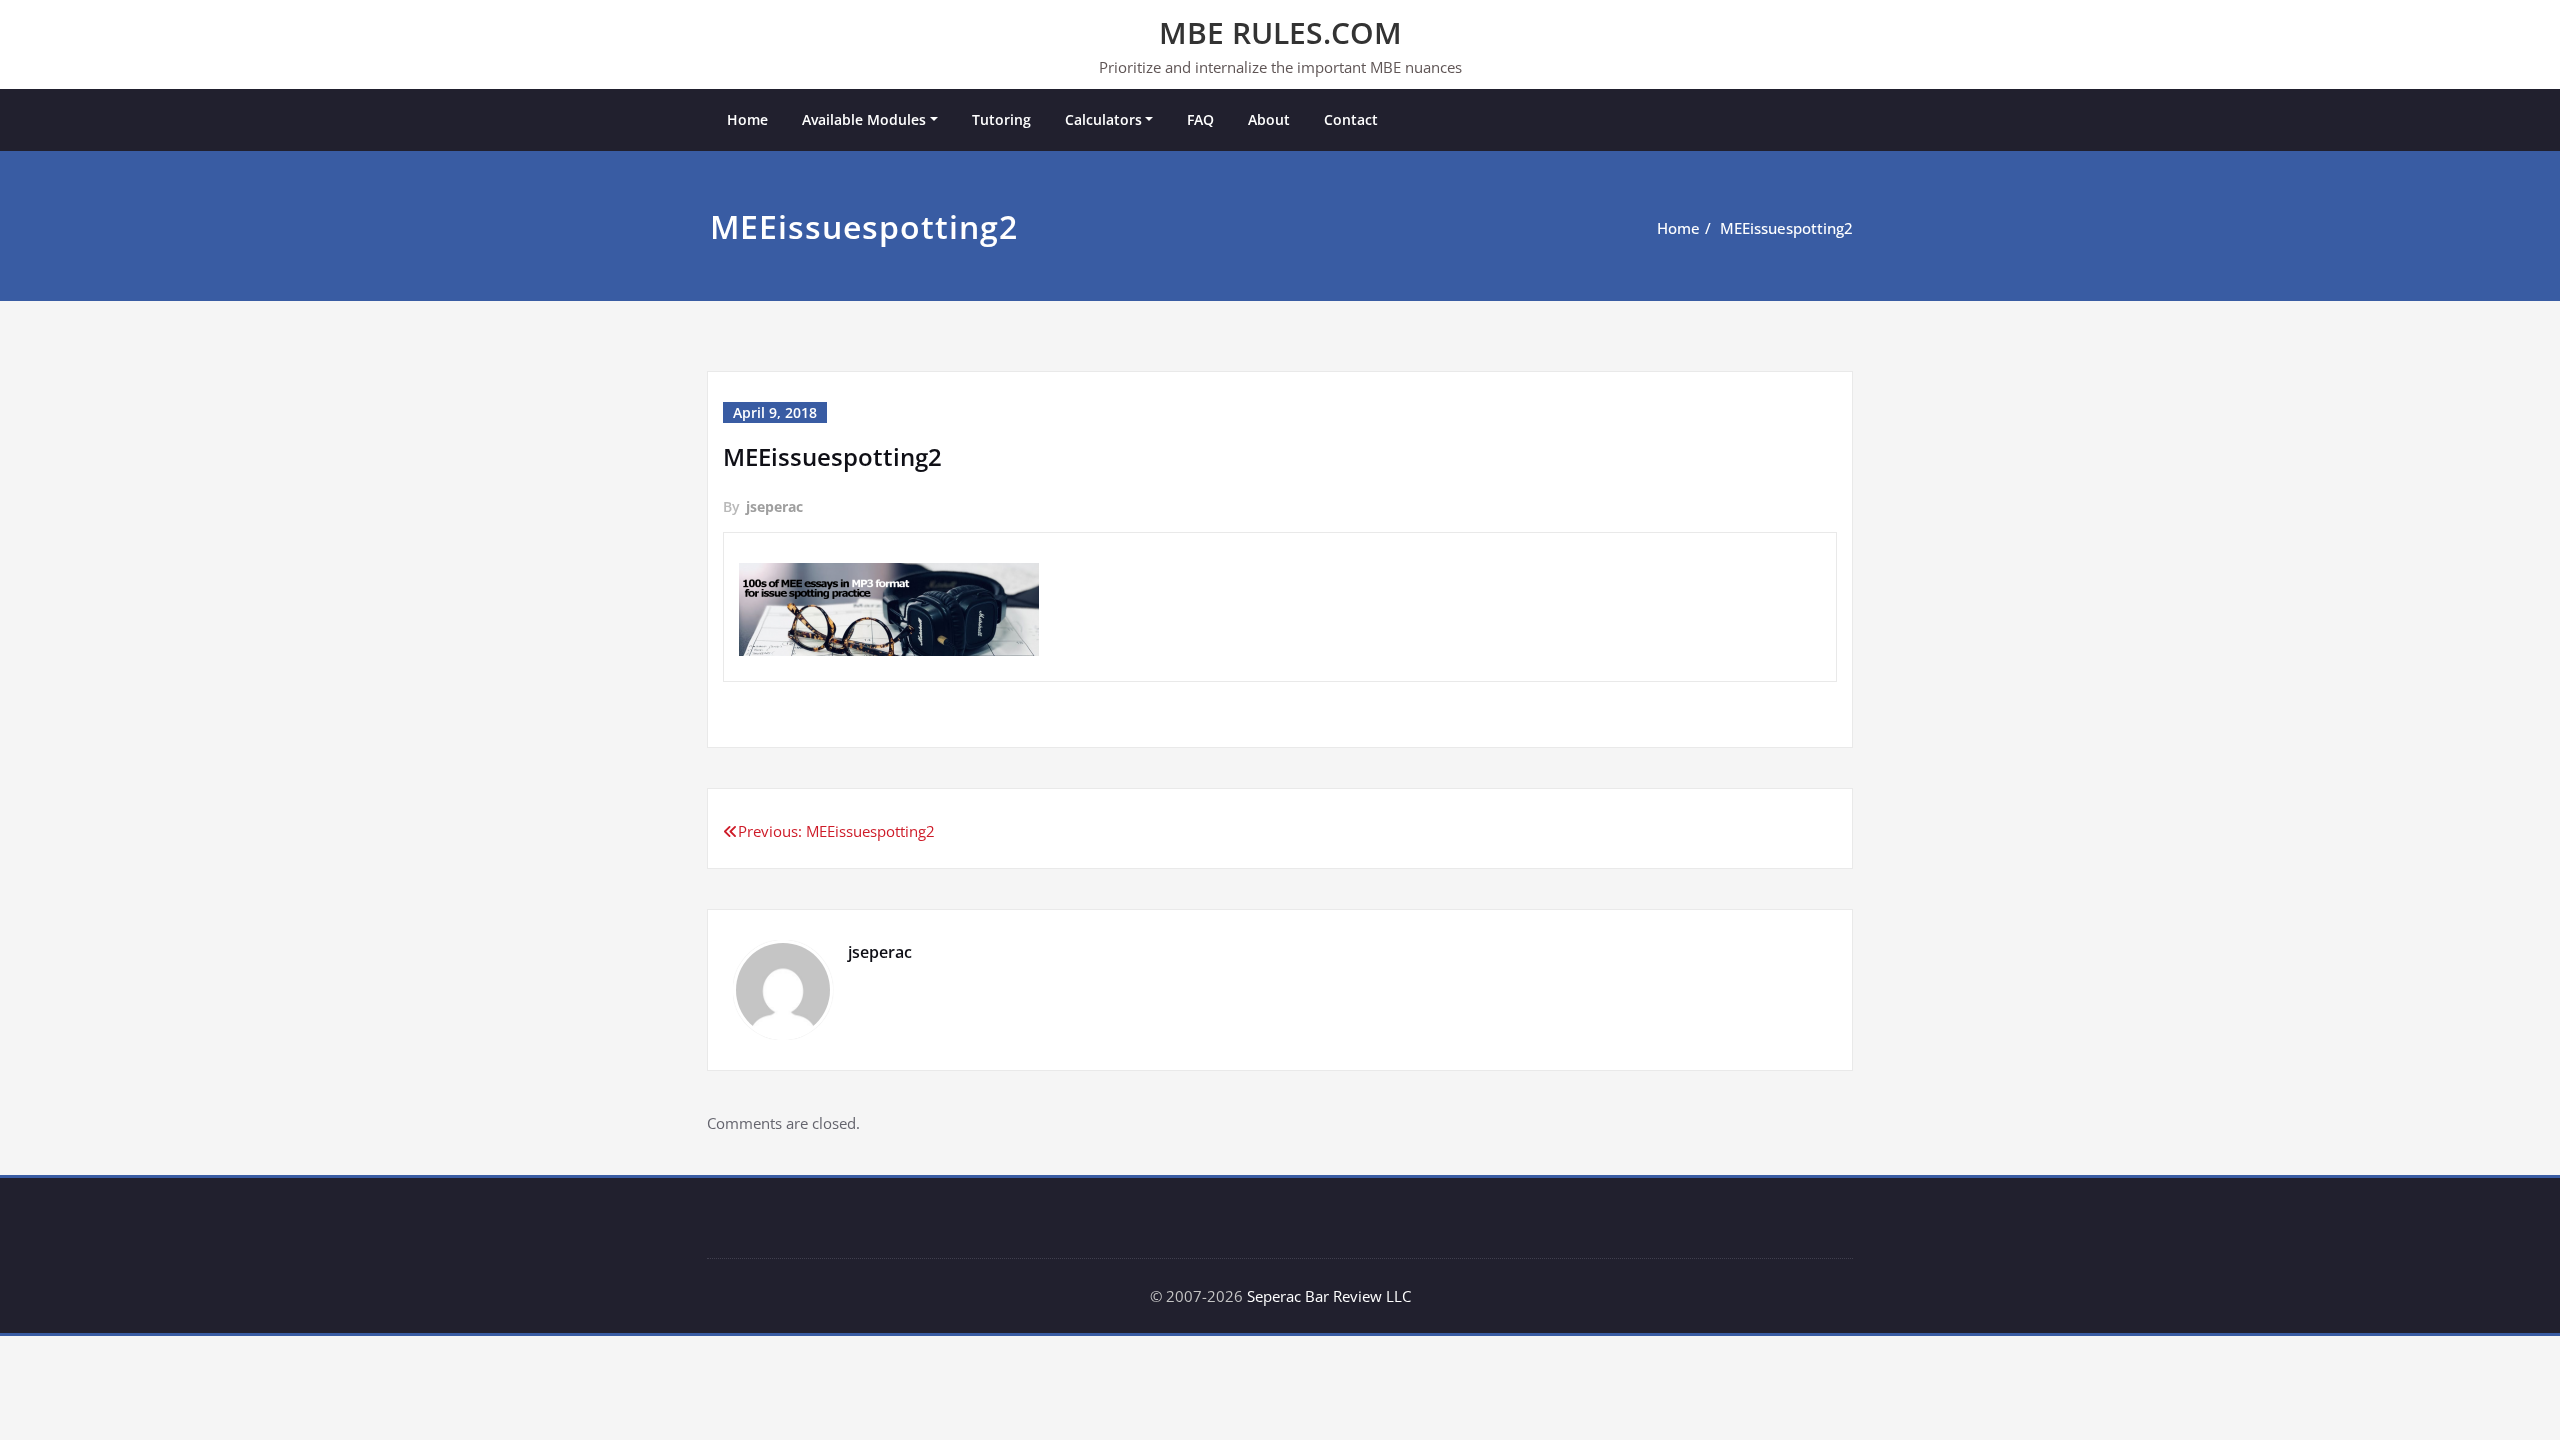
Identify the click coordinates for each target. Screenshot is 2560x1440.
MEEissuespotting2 (1786, 228)
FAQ (1200, 119)
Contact (1351, 119)
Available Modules (864, 119)
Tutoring (1001, 119)
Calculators (1103, 119)
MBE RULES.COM (1280, 32)
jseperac (774, 506)
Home (747, 119)
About (1269, 119)
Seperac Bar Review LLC (1329, 1296)
